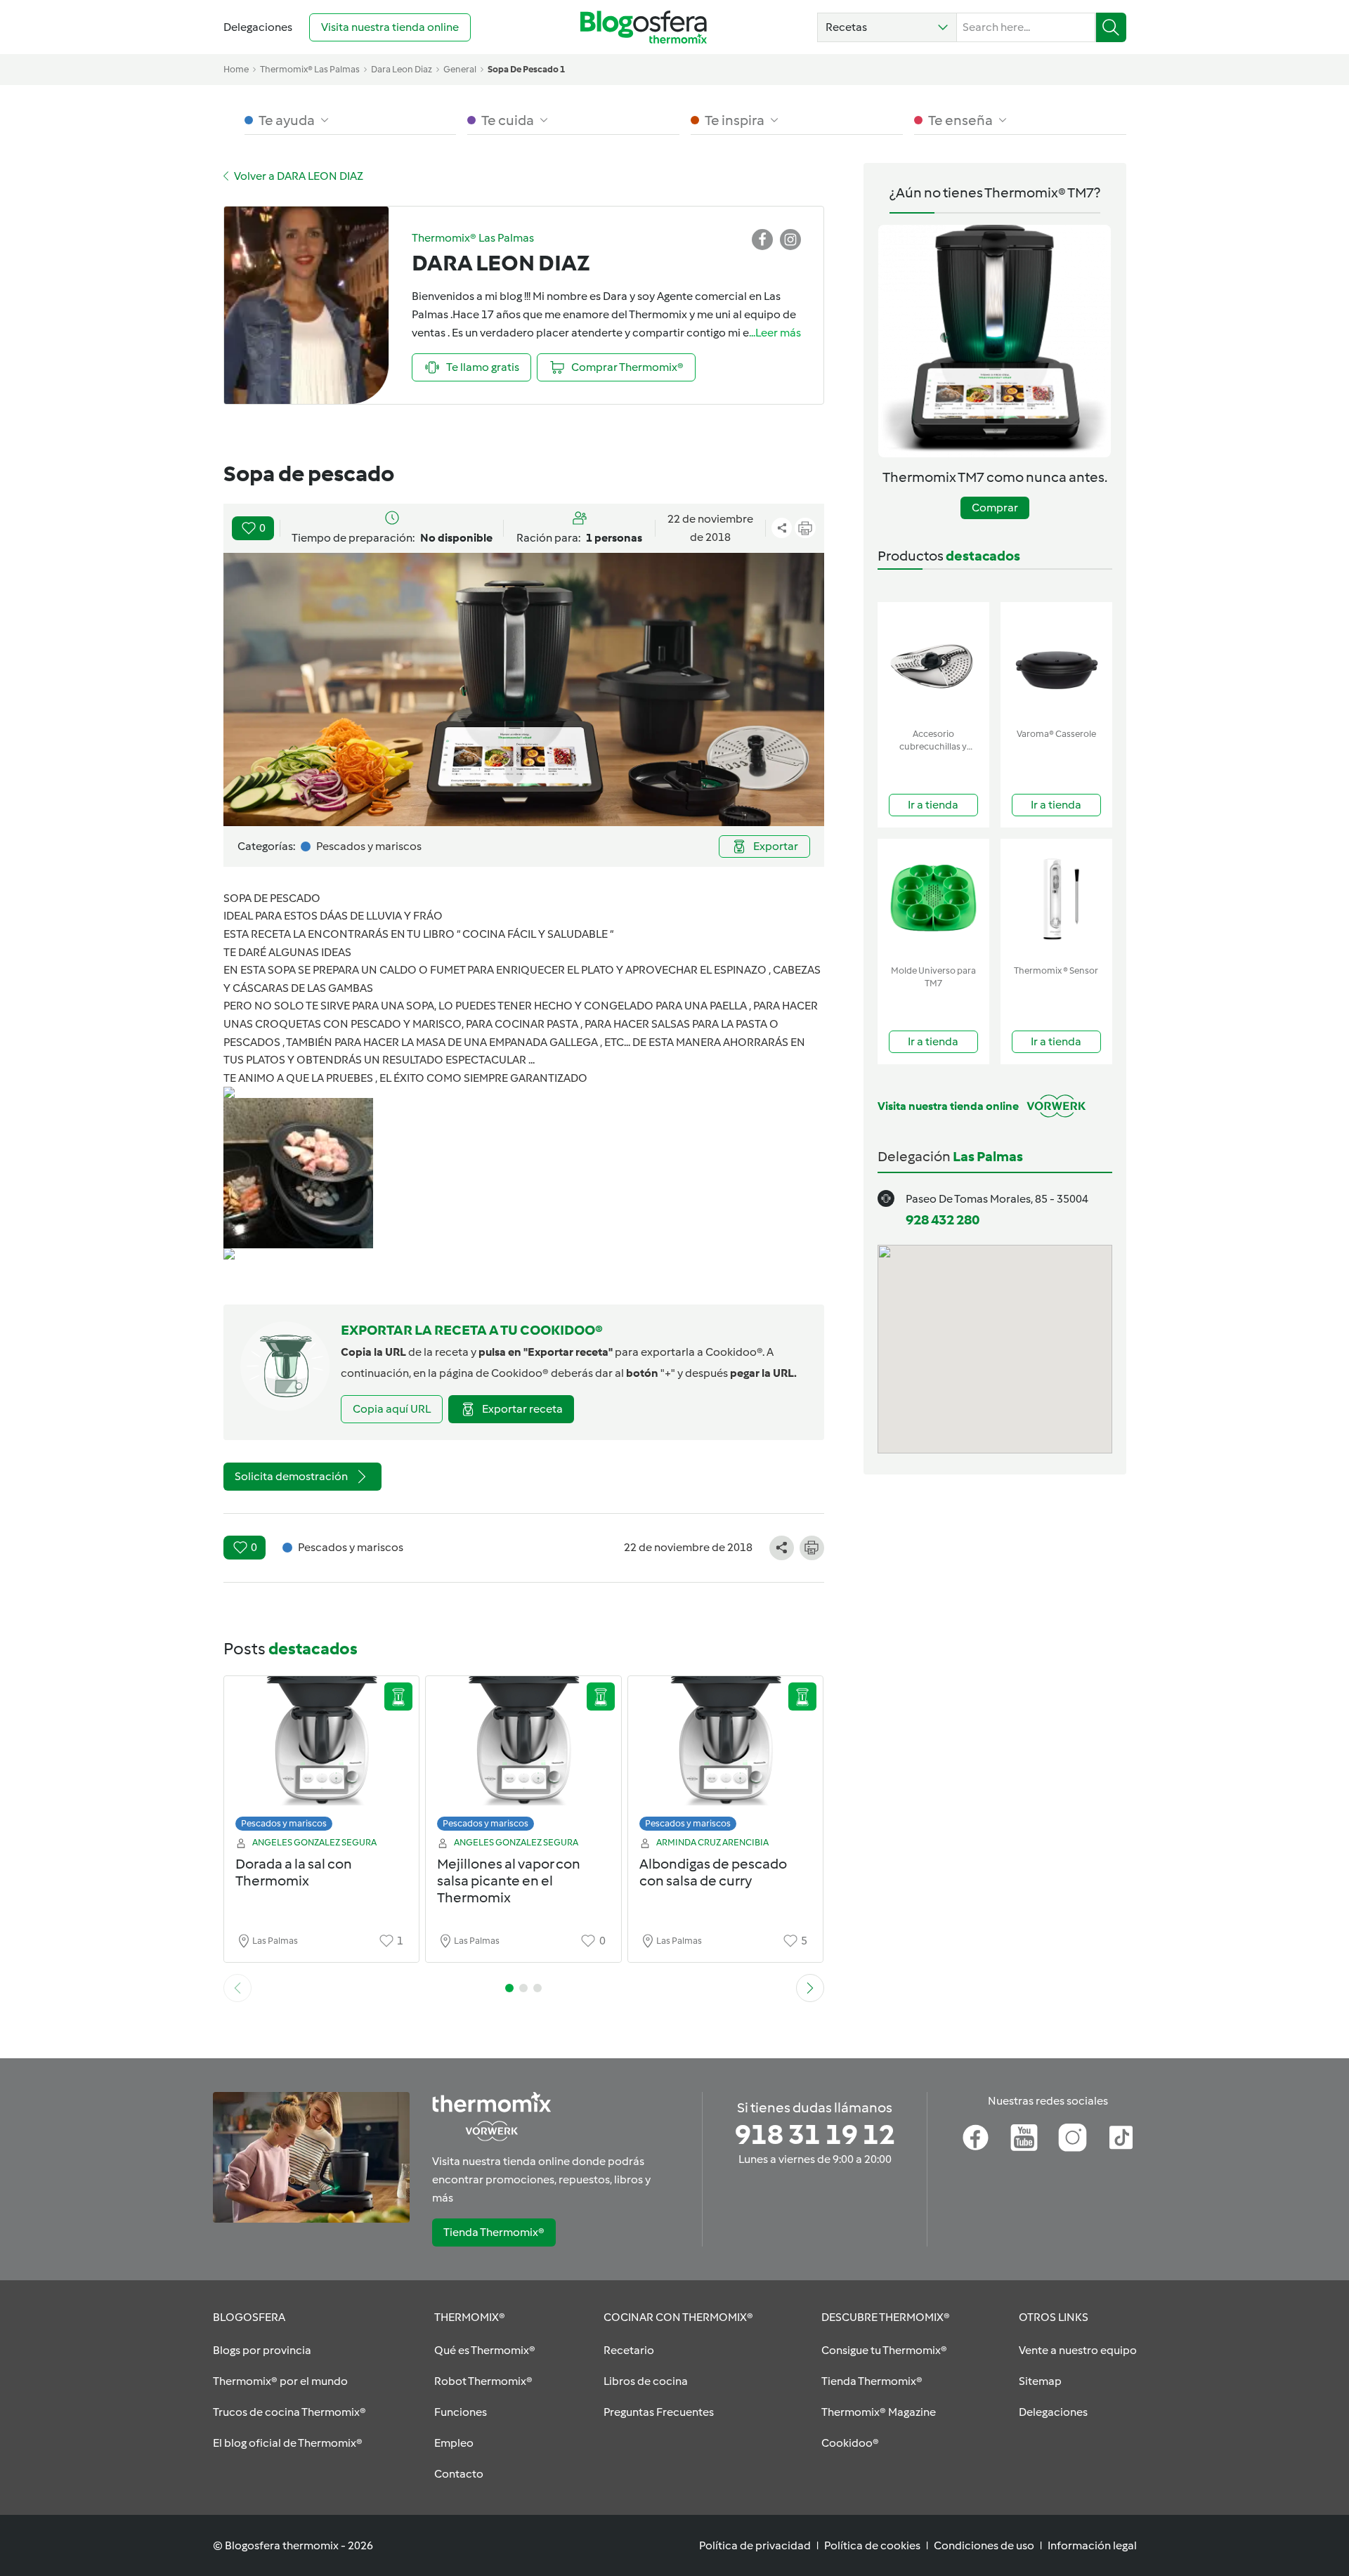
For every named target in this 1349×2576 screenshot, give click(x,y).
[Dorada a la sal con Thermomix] (322, 1757)
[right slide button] (810, 1988)
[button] (887, 27)
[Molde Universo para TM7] (933, 899)
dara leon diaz (402, 69)
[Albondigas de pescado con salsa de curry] (726, 1757)
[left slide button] (237, 1988)
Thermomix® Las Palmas (310, 69)
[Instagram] (1073, 2138)
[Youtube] (1024, 2138)
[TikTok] (1121, 2138)
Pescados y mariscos (284, 1823)
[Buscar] (1111, 27)
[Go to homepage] (644, 27)
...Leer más (775, 333)
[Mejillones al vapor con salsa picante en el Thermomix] (523, 1757)
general (460, 69)
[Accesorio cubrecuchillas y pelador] (933, 662)
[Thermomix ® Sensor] (1056, 899)
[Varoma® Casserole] (1056, 662)
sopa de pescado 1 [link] (526, 69)
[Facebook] (976, 2138)
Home (236, 69)
